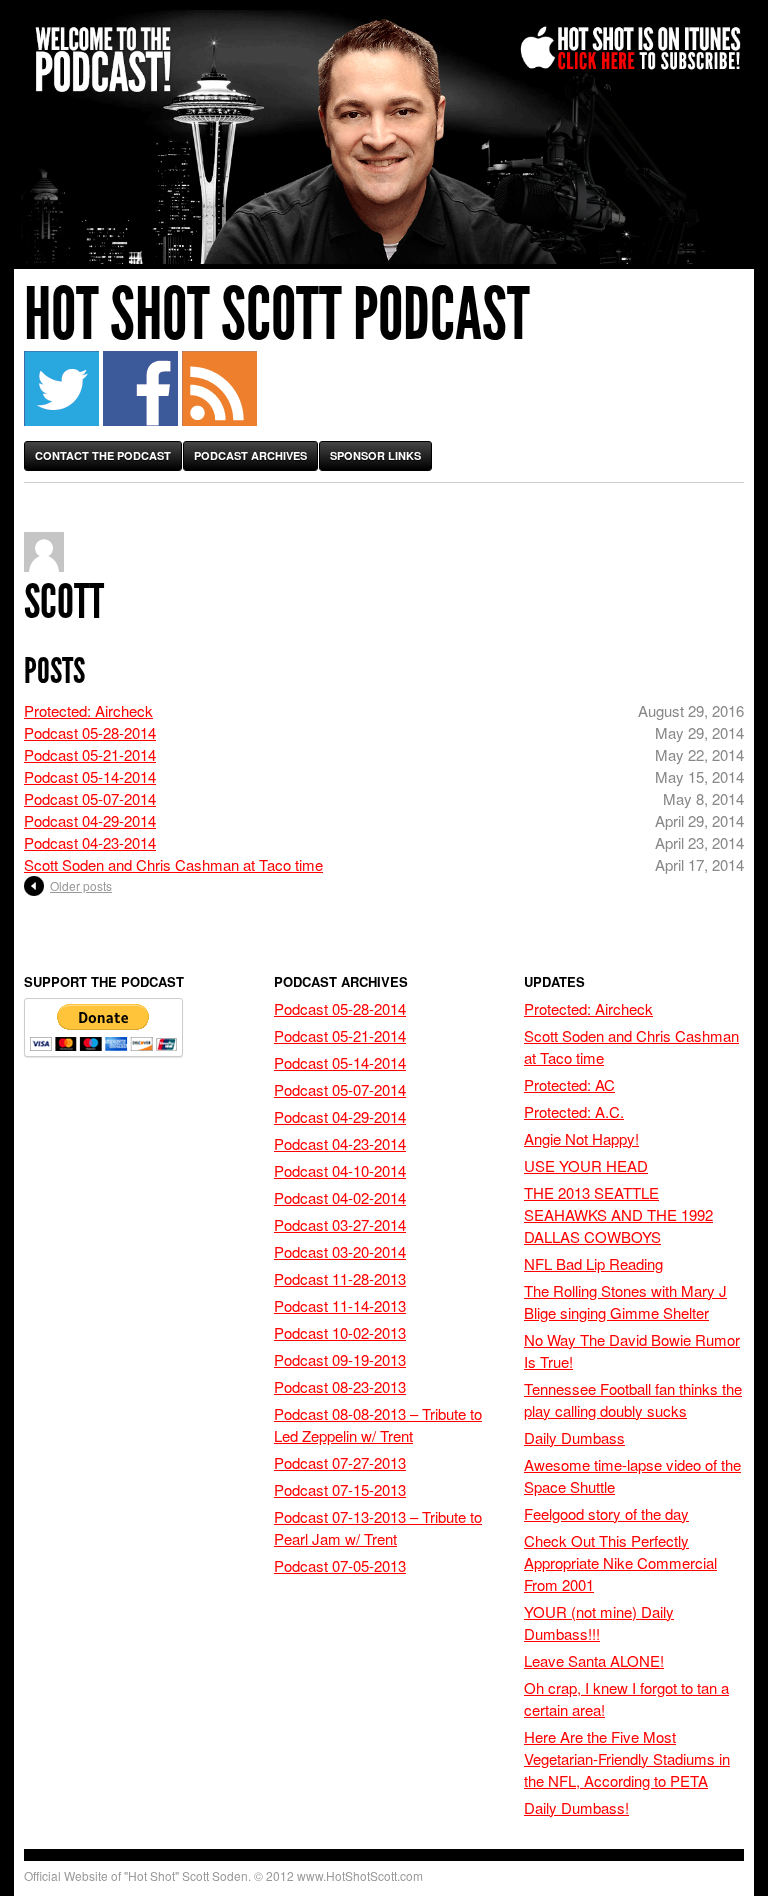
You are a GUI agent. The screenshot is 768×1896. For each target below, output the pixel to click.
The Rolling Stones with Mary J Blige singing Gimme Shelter (625, 1301)
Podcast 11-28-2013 (340, 1278)
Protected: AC (569, 1084)
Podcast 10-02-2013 (340, 1332)
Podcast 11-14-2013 (340, 1305)
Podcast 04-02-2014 (340, 1197)
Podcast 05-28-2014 (90, 732)
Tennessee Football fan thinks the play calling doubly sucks (633, 1399)
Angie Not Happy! (581, 1138)
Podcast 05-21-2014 (90, 754)
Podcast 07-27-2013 (340, 1462)
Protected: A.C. (574, 1111)
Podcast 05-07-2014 (90, 798)
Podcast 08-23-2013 (340, 1386)
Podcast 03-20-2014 (340, 1251)
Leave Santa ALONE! (594, 1660)
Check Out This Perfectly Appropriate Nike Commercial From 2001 (620, 1562)
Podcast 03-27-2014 (340, 1224)
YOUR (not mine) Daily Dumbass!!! (599, 1622)
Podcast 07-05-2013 (340, 1565)
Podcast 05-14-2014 (90, 776)
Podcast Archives (250, 455)
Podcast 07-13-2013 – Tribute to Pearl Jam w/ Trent (378, 1527)
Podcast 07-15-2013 (340, 1489)
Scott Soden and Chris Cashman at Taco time (173, 864)
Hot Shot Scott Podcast (277, 314)
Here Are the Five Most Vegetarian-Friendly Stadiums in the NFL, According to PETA (627, 1758)
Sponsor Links (375, 455)
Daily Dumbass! (576, 1807)
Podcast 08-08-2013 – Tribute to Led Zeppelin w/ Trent (378, 1424)
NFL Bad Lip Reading (593, 1263)
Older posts (81, 885)
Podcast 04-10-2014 (340, 1170)
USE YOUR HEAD (586, 1165)
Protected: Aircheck (88, 710)
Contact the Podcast (103, 455)
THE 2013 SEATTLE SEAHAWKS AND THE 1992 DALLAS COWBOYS (618, 1214)
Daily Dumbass (574, 1437)
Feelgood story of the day (606, 1513)
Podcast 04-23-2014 (90, 842)
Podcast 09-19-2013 (340, 1359)
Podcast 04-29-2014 (90, 820)
